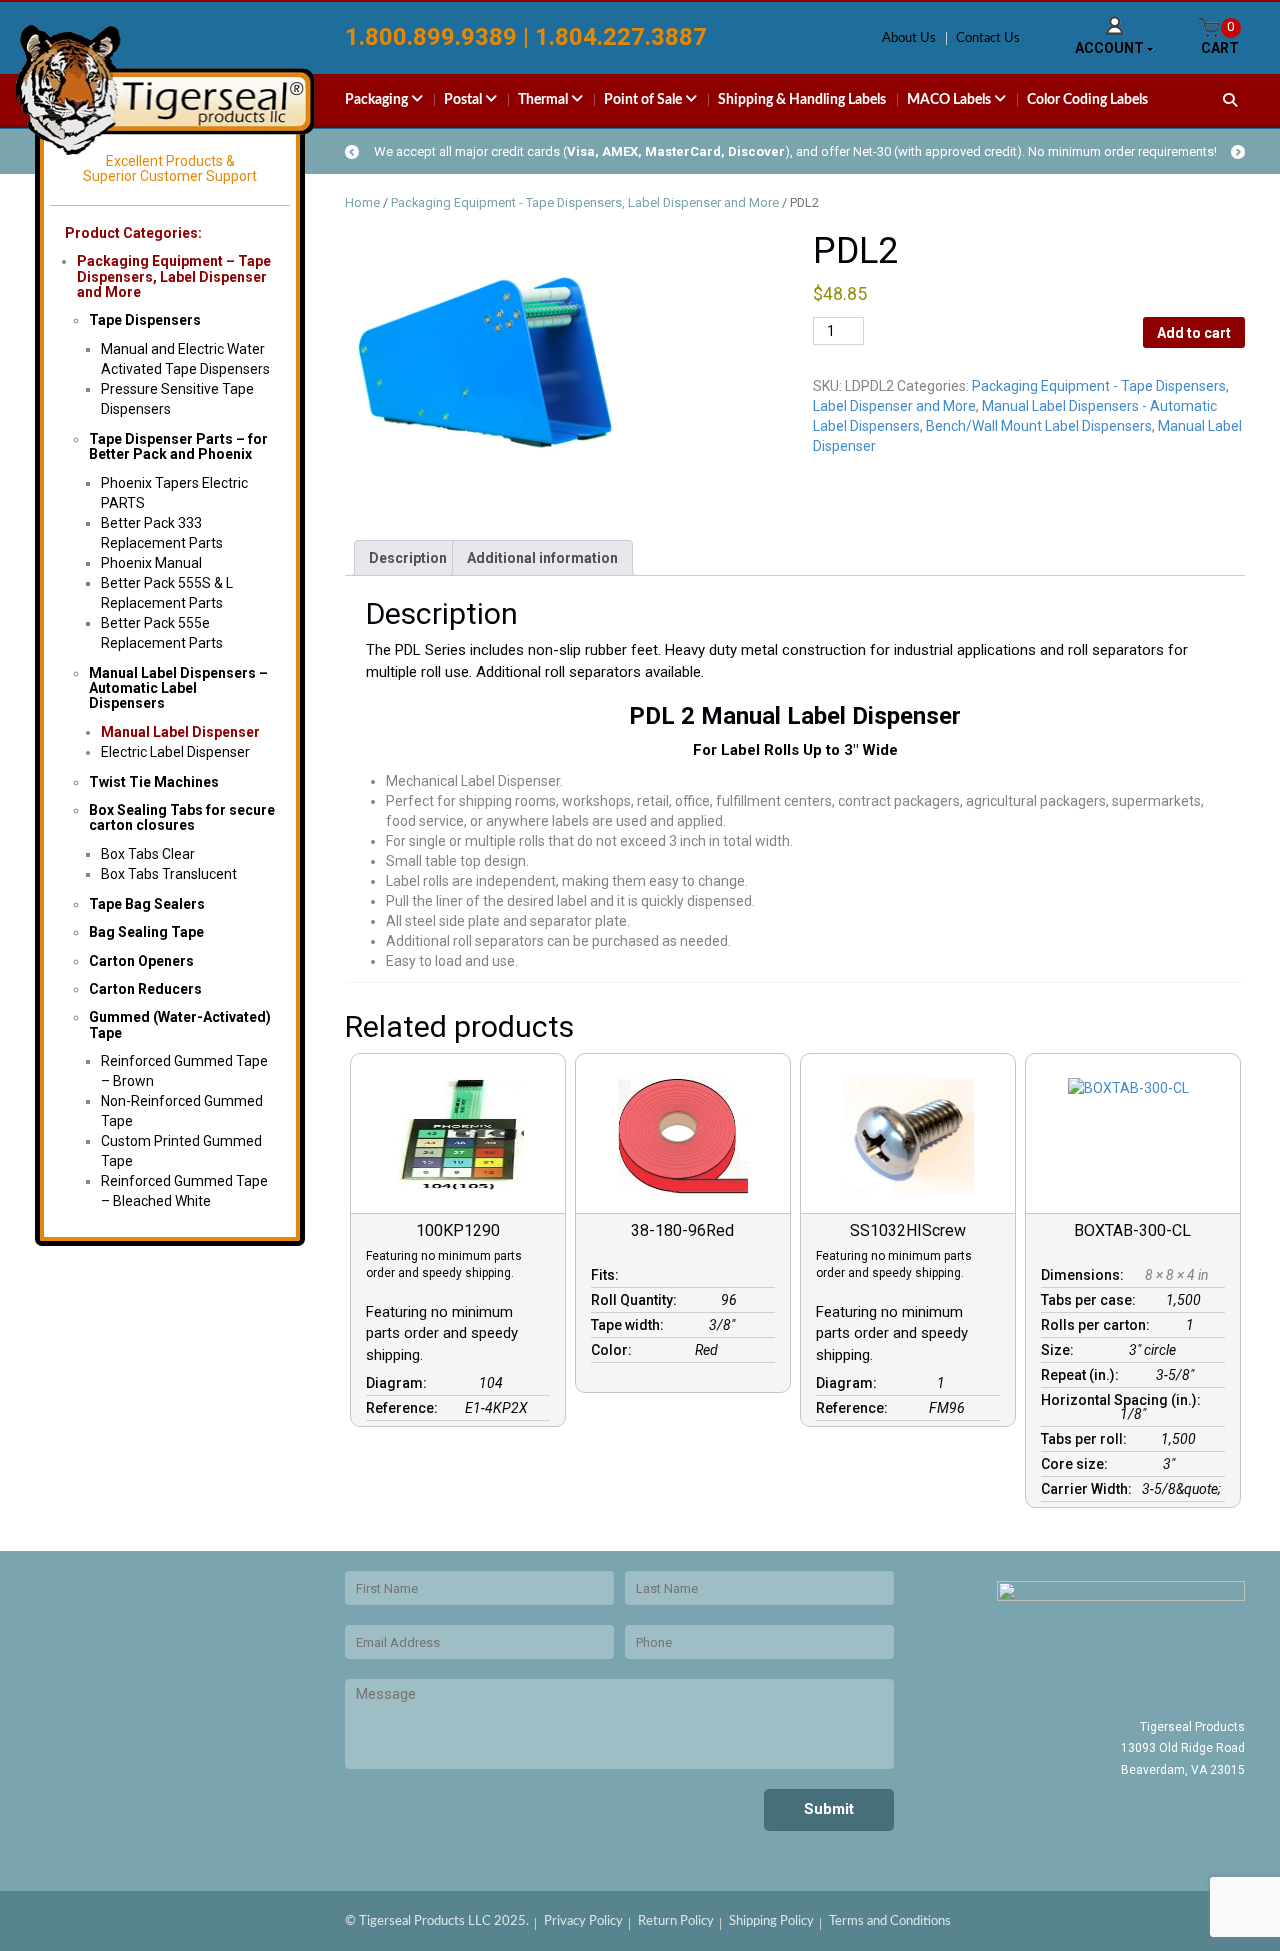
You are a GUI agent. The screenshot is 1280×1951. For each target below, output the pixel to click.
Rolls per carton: (1098, 1325)
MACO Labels (950, 100)
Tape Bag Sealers (147, 904)
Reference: (405, 1408)
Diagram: (399, 1383)
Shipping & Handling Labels (802, 100)
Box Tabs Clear (148, 854)
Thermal (544, 100)
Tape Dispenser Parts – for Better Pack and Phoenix (178, 446)
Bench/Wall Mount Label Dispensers (1039, 426)
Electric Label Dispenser (175, 752)
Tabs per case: (1091, 1300)
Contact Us (988, 38)
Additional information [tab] (542, 558)
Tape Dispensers (145, 320)
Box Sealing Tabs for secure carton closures (182, 817)
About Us (909, 38)
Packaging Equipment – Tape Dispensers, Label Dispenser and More (174, 276)
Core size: (1077, 1464)
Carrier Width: (1089, 1489)
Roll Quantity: (637, 1300)
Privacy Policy (583, 1921)
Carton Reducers (145, 989)
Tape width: (630, 1325)
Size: (1060, 1350)
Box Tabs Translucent (169, 874)
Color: (614, 1350)
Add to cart (1194, 333)
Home (362, 202)
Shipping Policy (771, 1921)
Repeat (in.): (1083, 1375)
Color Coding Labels (1087, 100)
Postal (464, 100)
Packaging (378, 100)
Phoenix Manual (151, 563)
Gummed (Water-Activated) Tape (180, 1024)
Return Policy (676, 1921)
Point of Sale (644, 100)
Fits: (608, 1275)
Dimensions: (1085, 1275)
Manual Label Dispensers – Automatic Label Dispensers (178, 688)
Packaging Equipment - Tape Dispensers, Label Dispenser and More (585, 202)
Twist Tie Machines (154, 782)
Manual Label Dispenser (180, 732)
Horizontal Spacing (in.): (1124, 1400)
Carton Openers (141, 961)
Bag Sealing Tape (146, 932)
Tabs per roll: (1087, 1439)
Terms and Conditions (890, 1921)
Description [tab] (408, 558)
